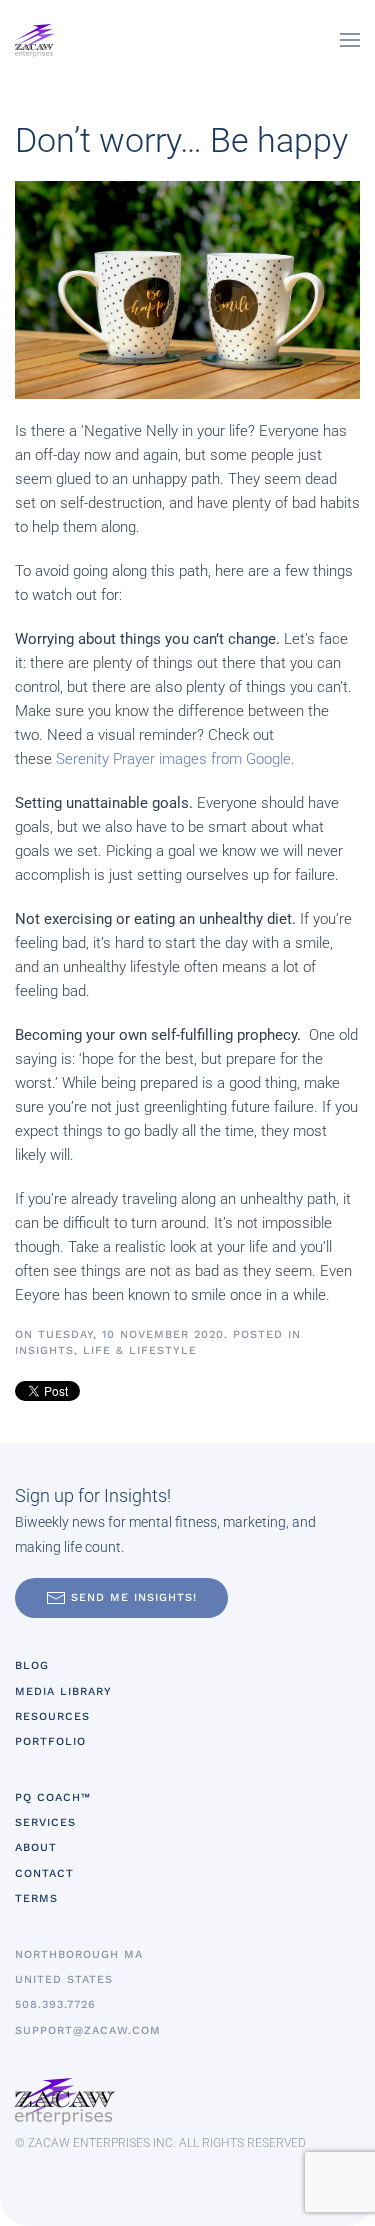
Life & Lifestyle (140, 1350)
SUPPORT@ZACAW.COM (88, 2030)
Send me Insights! (134, 1597)
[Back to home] (35, 40)
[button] (350, 40)
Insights (44, 1350)
